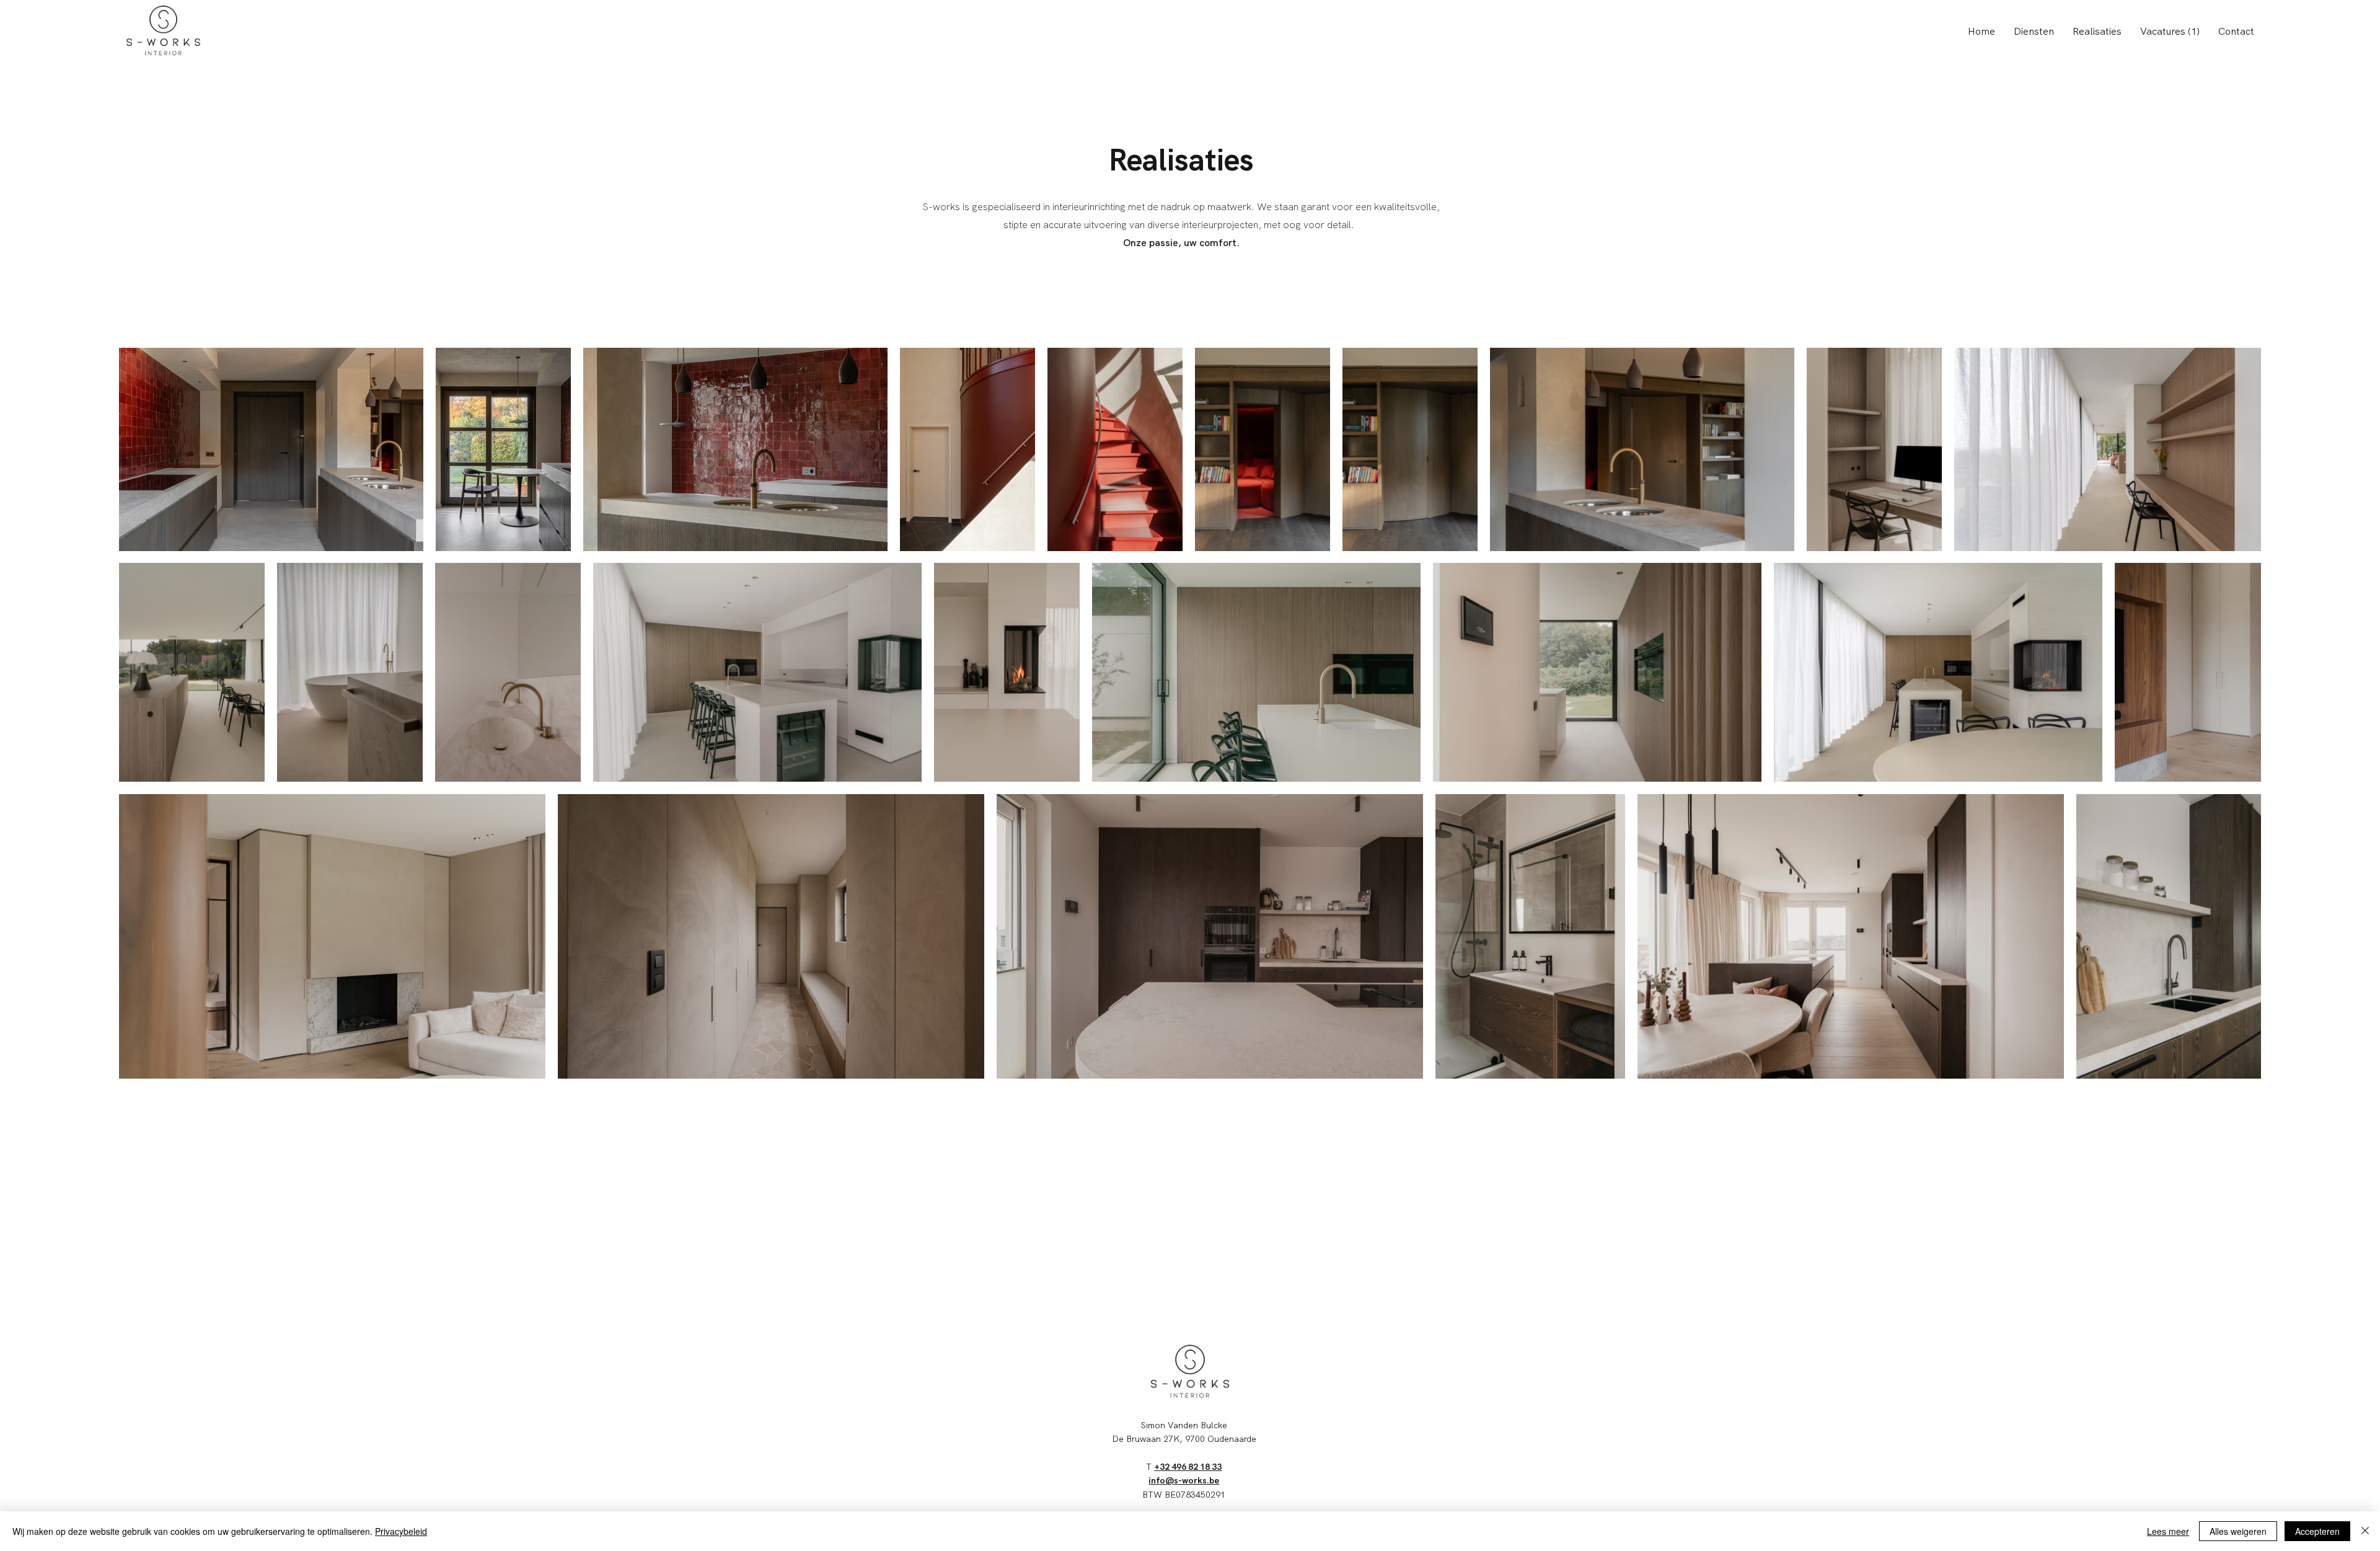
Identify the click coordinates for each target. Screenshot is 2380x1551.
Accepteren (2317, 1531)
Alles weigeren (2238, 1531)
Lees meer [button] (2168, 1531)
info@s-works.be (1184, 1480)
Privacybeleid (401, 1531)
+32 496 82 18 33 (1188, 1467)
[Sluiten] (2365, 1531)
